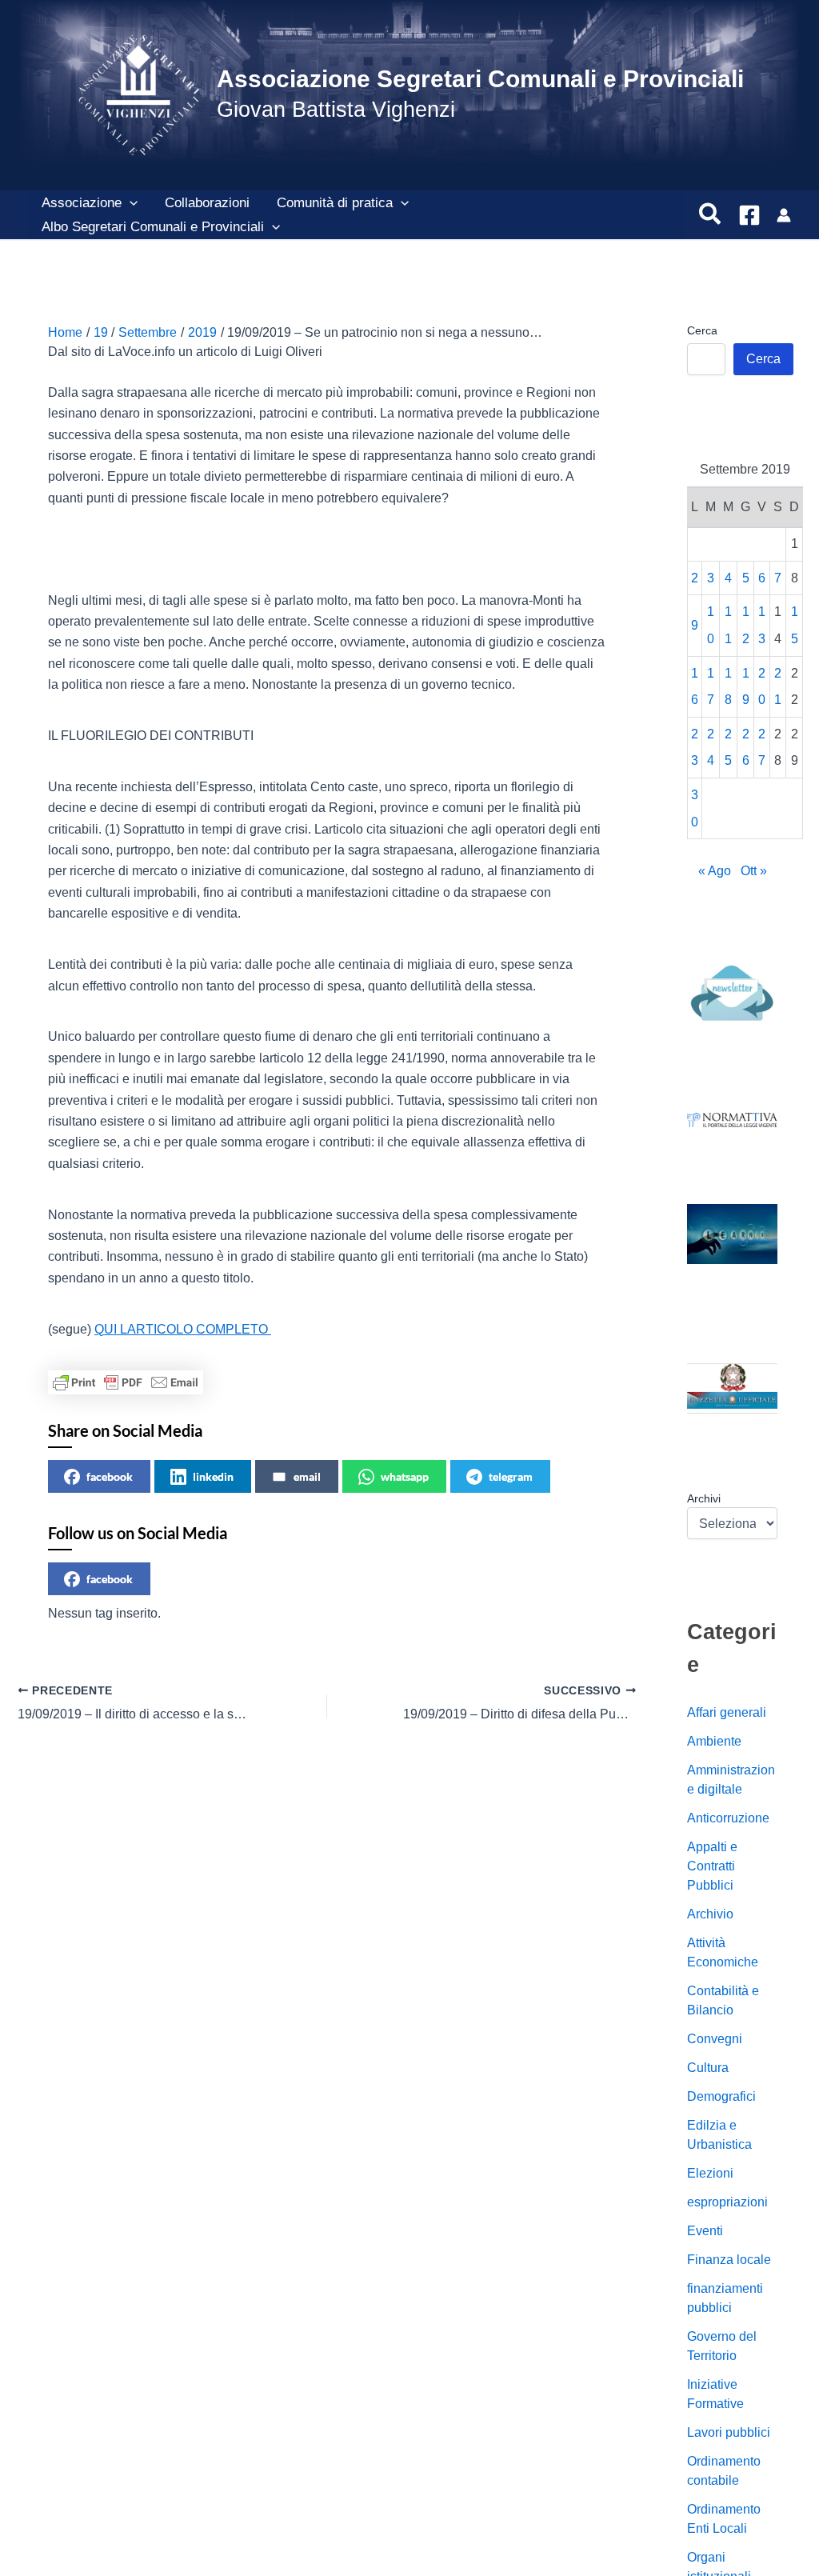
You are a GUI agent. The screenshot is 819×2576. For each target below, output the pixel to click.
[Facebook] (749, 215)
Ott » (754, 871)
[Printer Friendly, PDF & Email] (126, 1382)
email (307, 1476)
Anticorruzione (728, 1818)
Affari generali (727, 1712)
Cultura (708, 2068)
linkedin (213, 1476)
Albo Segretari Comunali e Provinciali (153, 227)
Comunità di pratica (335, 203)
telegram (511, 1476)
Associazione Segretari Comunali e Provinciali (480, 79)
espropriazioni (727, 2202)
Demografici (721, 2096)
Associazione (82, 203)
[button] (130, 203)
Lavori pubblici (729, 2432)
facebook (110, 1476)
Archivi (704, 1498)
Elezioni (710, 2173)
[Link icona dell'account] (784, 215)
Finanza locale (729, 2260)
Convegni (715, 2039)
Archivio (710, 1914)
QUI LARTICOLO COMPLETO (183, 1329)
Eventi (705, 2231)
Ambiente (714, 1741)
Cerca (702, 330)
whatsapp (405, 1476)
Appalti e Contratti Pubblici (712, 1866)
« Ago (715, 871)
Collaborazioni (207, 203)
